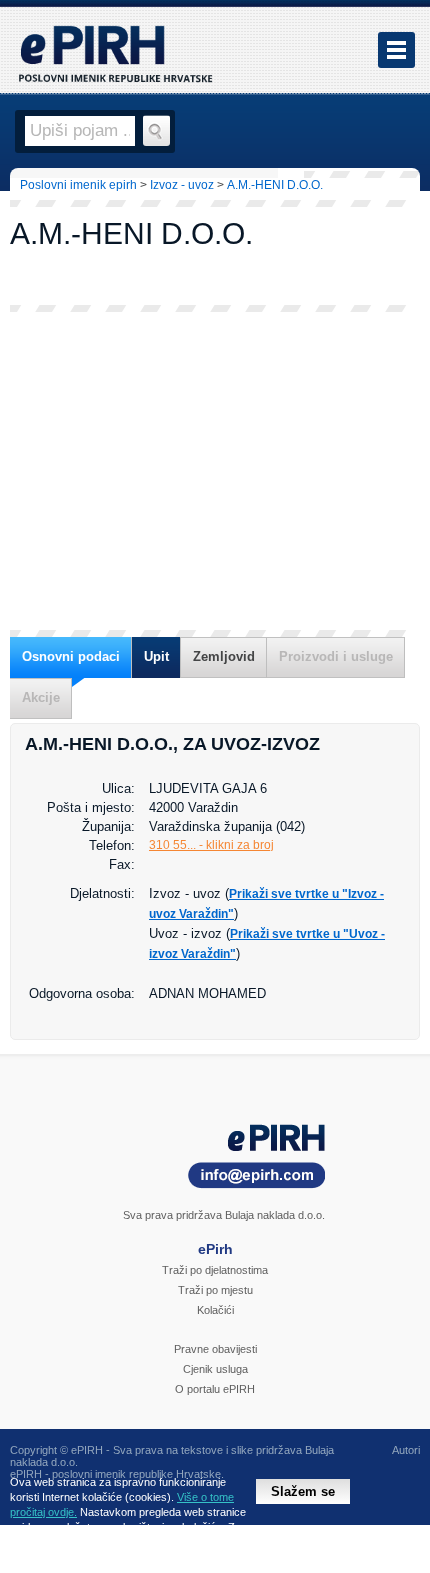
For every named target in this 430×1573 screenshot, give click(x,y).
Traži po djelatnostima (215, 1270)
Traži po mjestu (215, 1290)
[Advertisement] (215, 471)
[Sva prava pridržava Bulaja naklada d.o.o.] (215, 1159)
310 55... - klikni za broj (211, 845)
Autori (406, 1450)
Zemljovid (224, 656)
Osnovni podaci (71, 656)
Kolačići (215, 1310)
